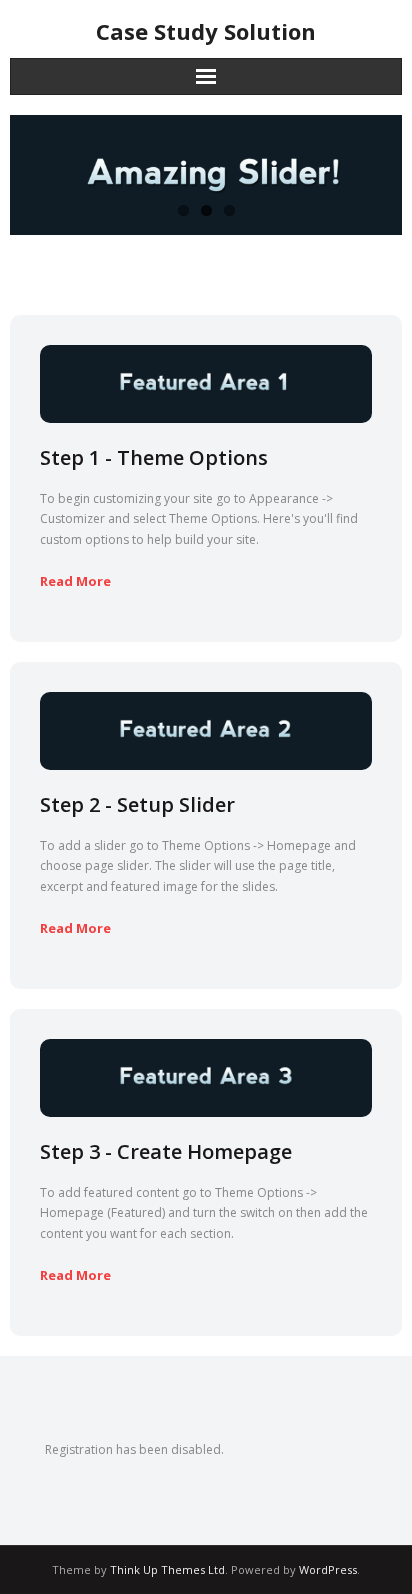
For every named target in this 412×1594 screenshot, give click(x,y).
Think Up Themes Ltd (167, 1569)
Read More (75, 581)
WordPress (328, 1569)
